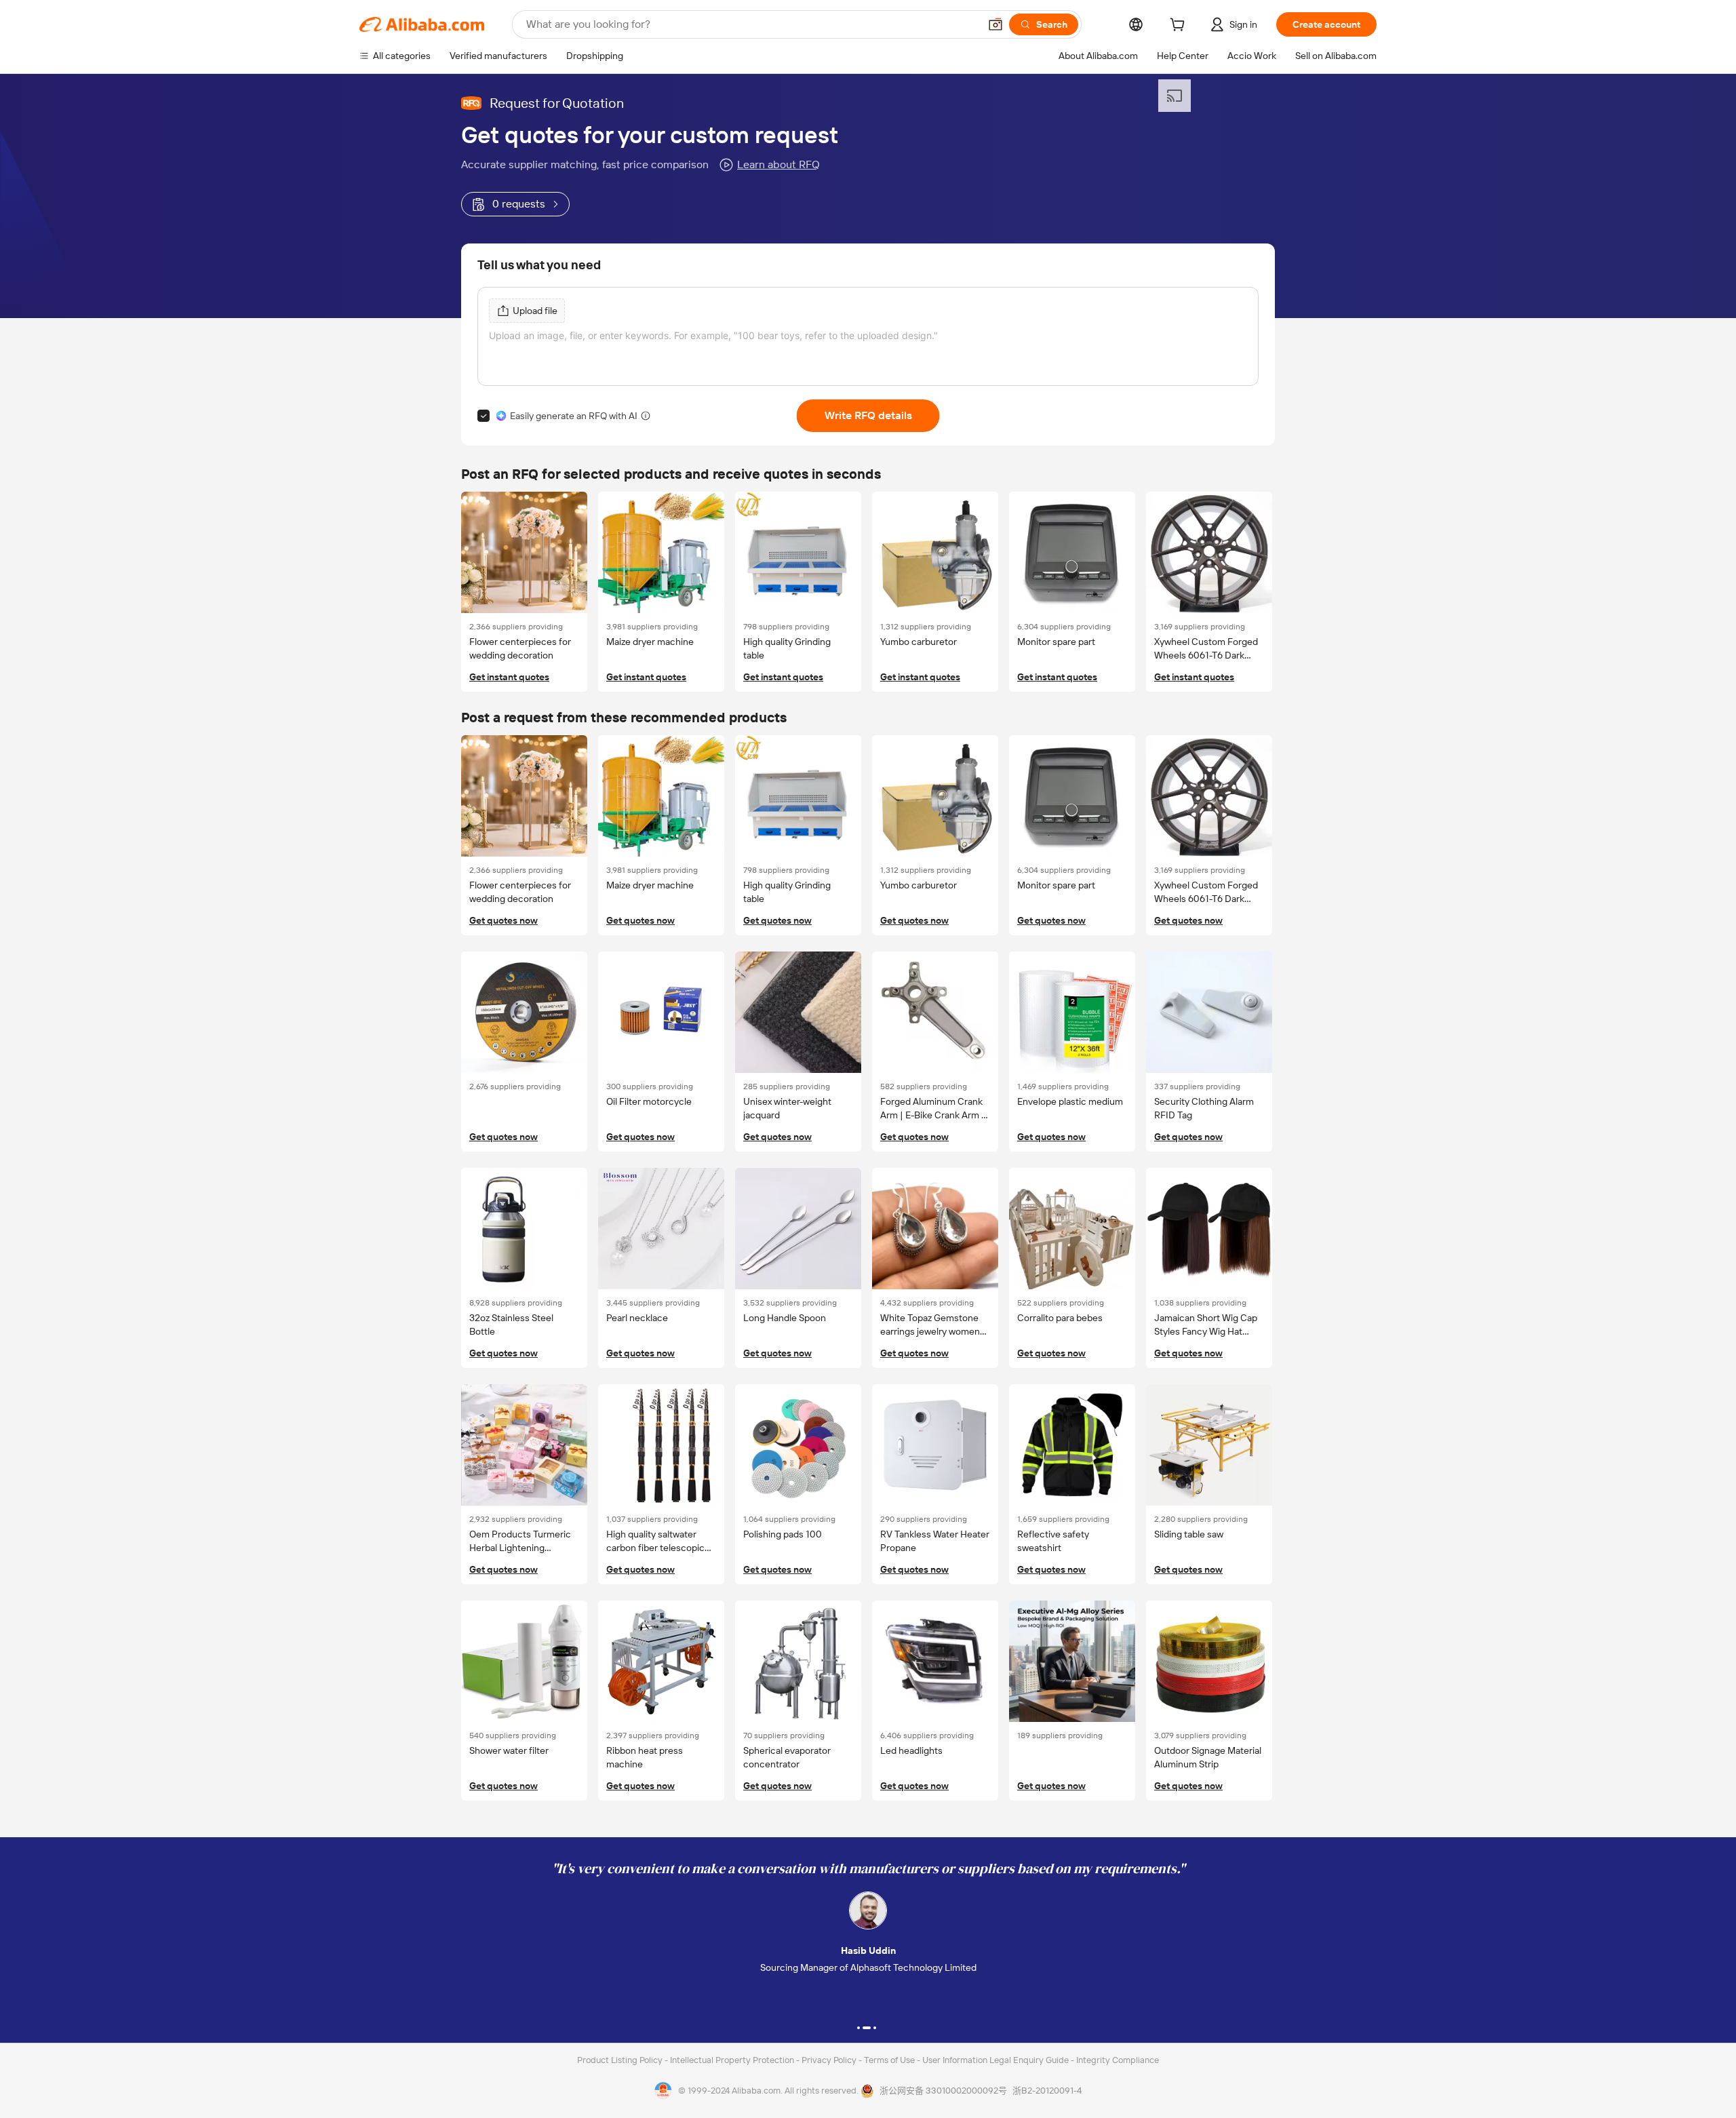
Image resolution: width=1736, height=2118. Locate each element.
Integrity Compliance (1118, 2060)
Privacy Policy (830, 2060)
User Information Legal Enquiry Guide (995, 2060)
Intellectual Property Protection (733, 2060)
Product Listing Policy (621, 2060)
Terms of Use (890, 2060)
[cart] (1180, 26)
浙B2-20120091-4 (1047, 2091)
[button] (995, 24)
